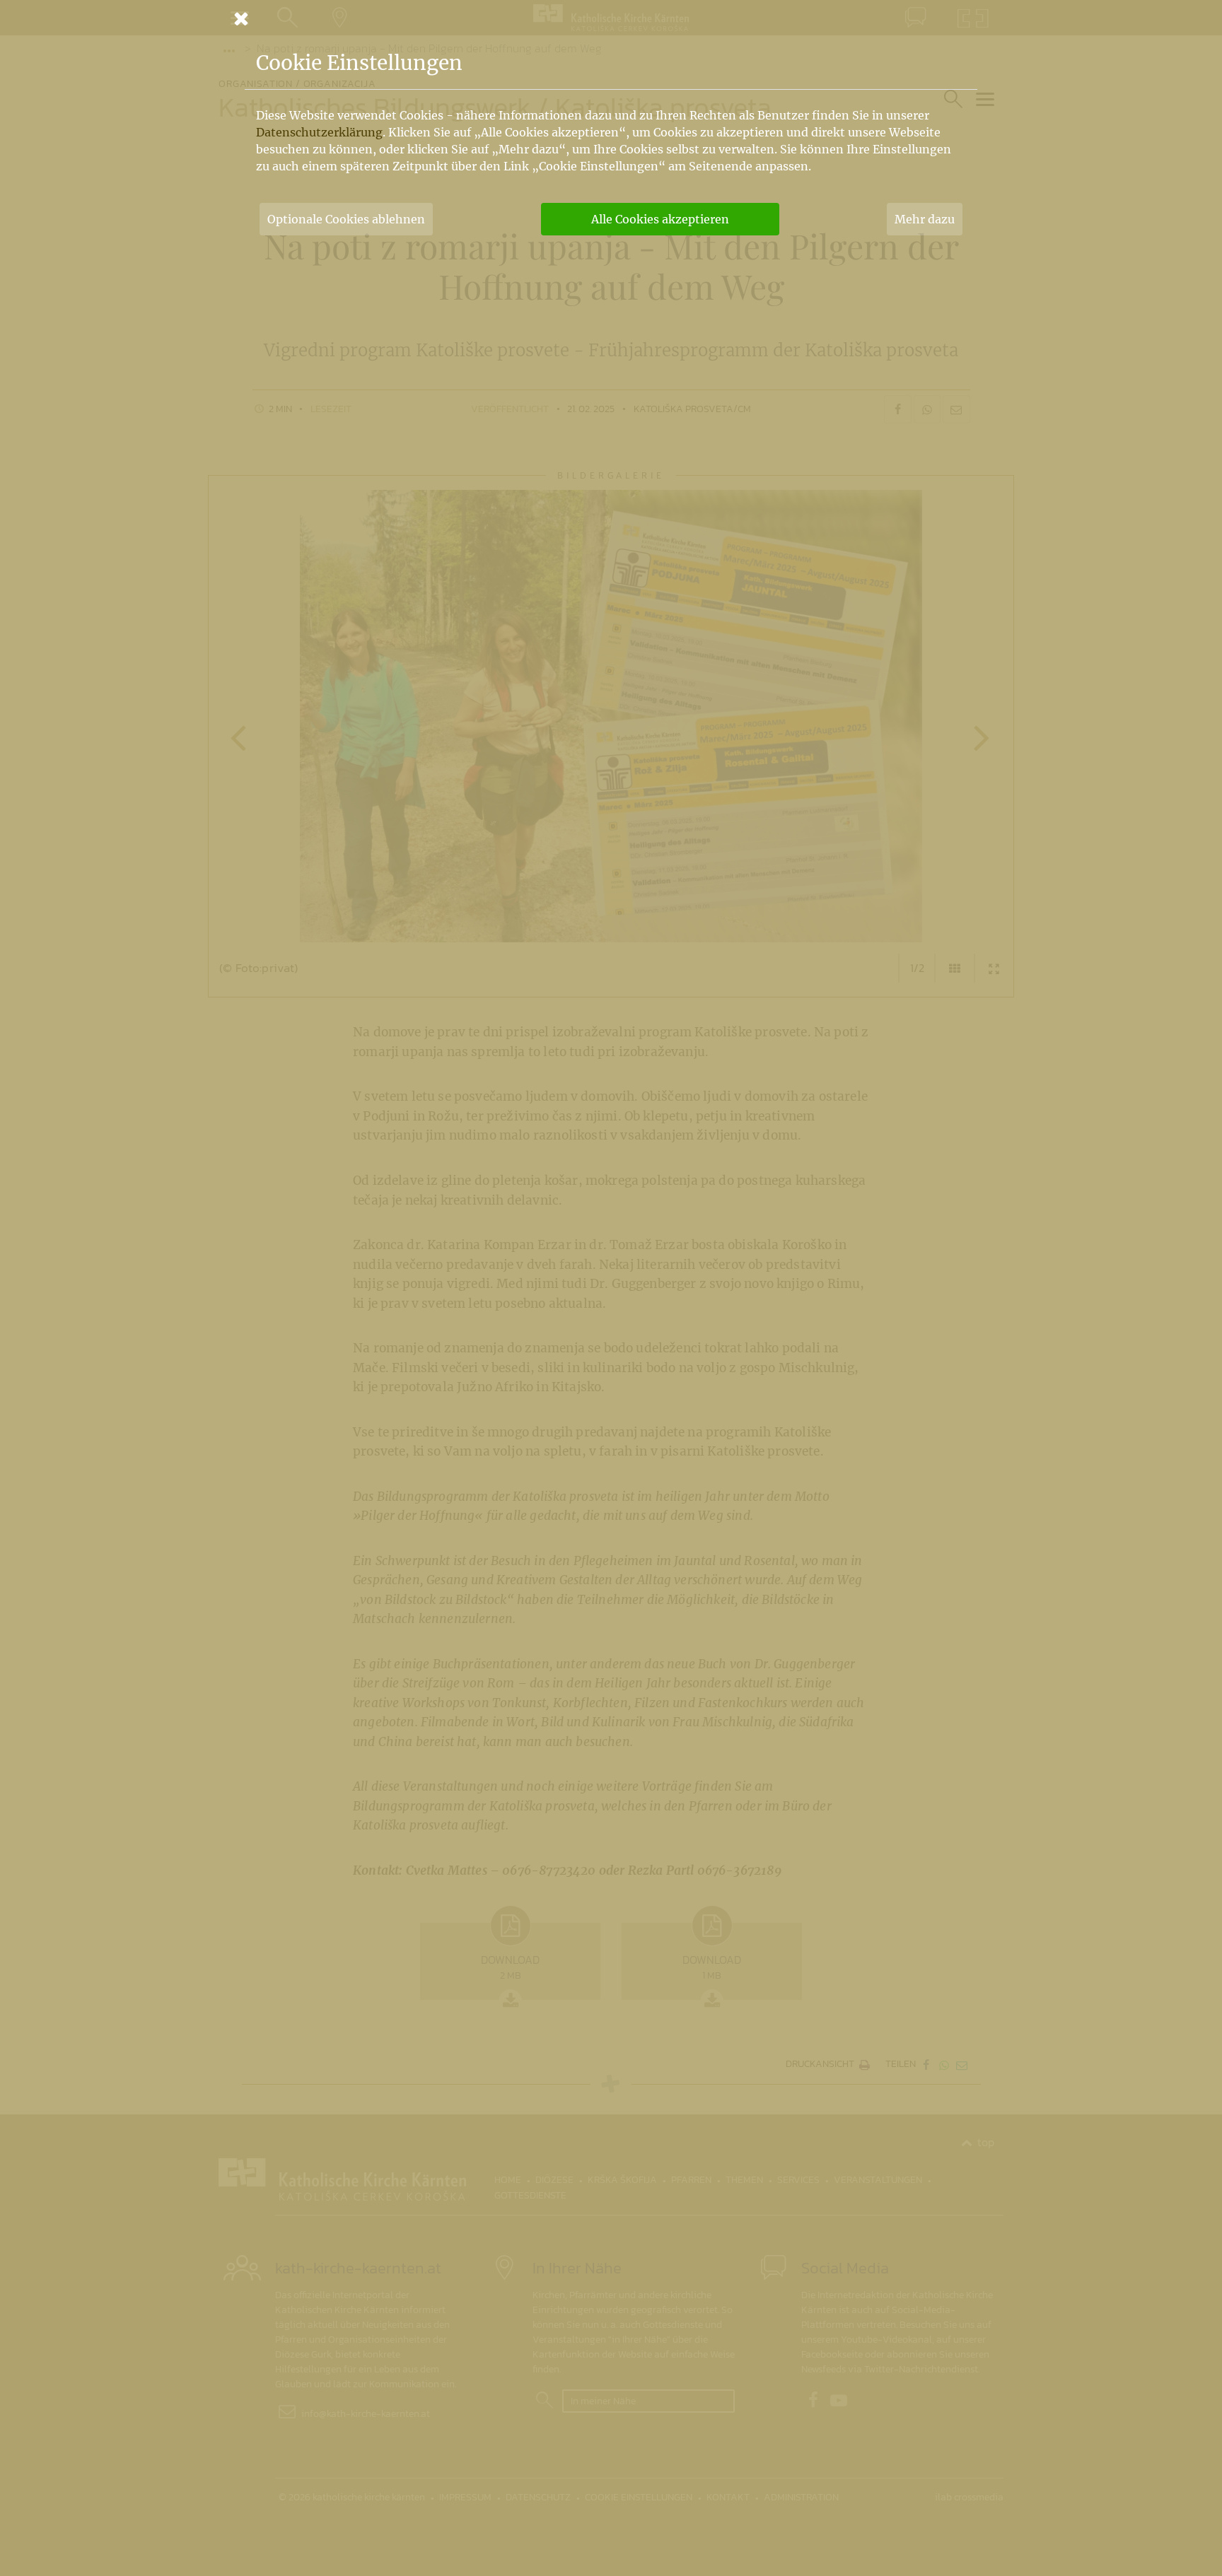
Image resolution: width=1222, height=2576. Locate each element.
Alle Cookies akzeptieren (660, 219)
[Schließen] (611, 18)
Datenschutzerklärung (319, 132)
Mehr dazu (925, 219)
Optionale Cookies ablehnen (346, 219)
